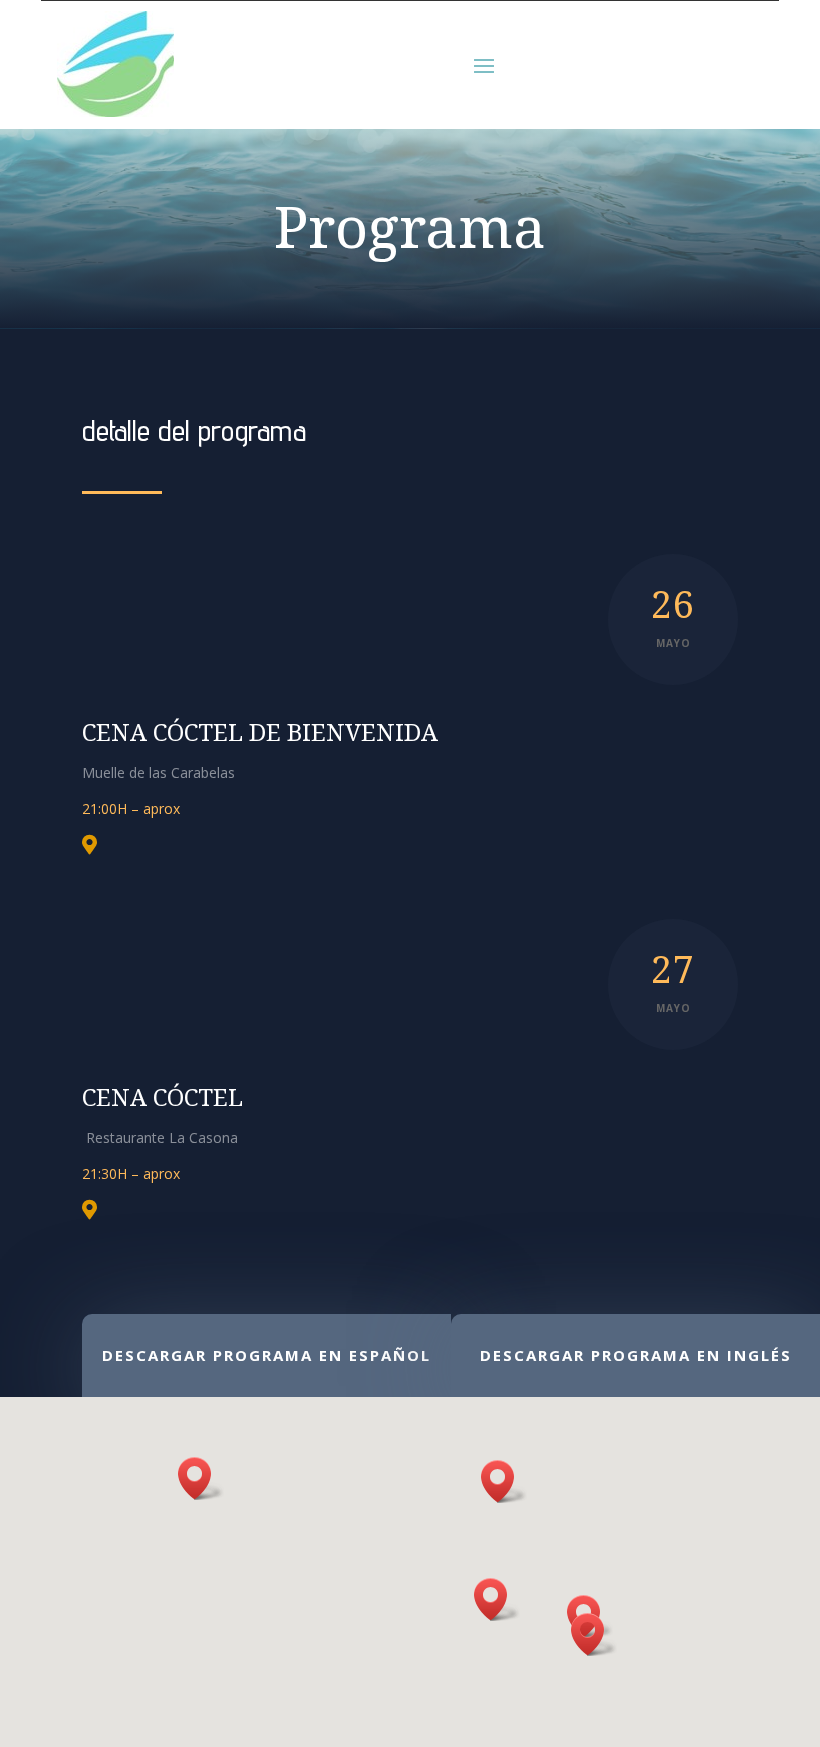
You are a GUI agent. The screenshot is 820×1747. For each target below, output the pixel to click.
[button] (201, 1478)
